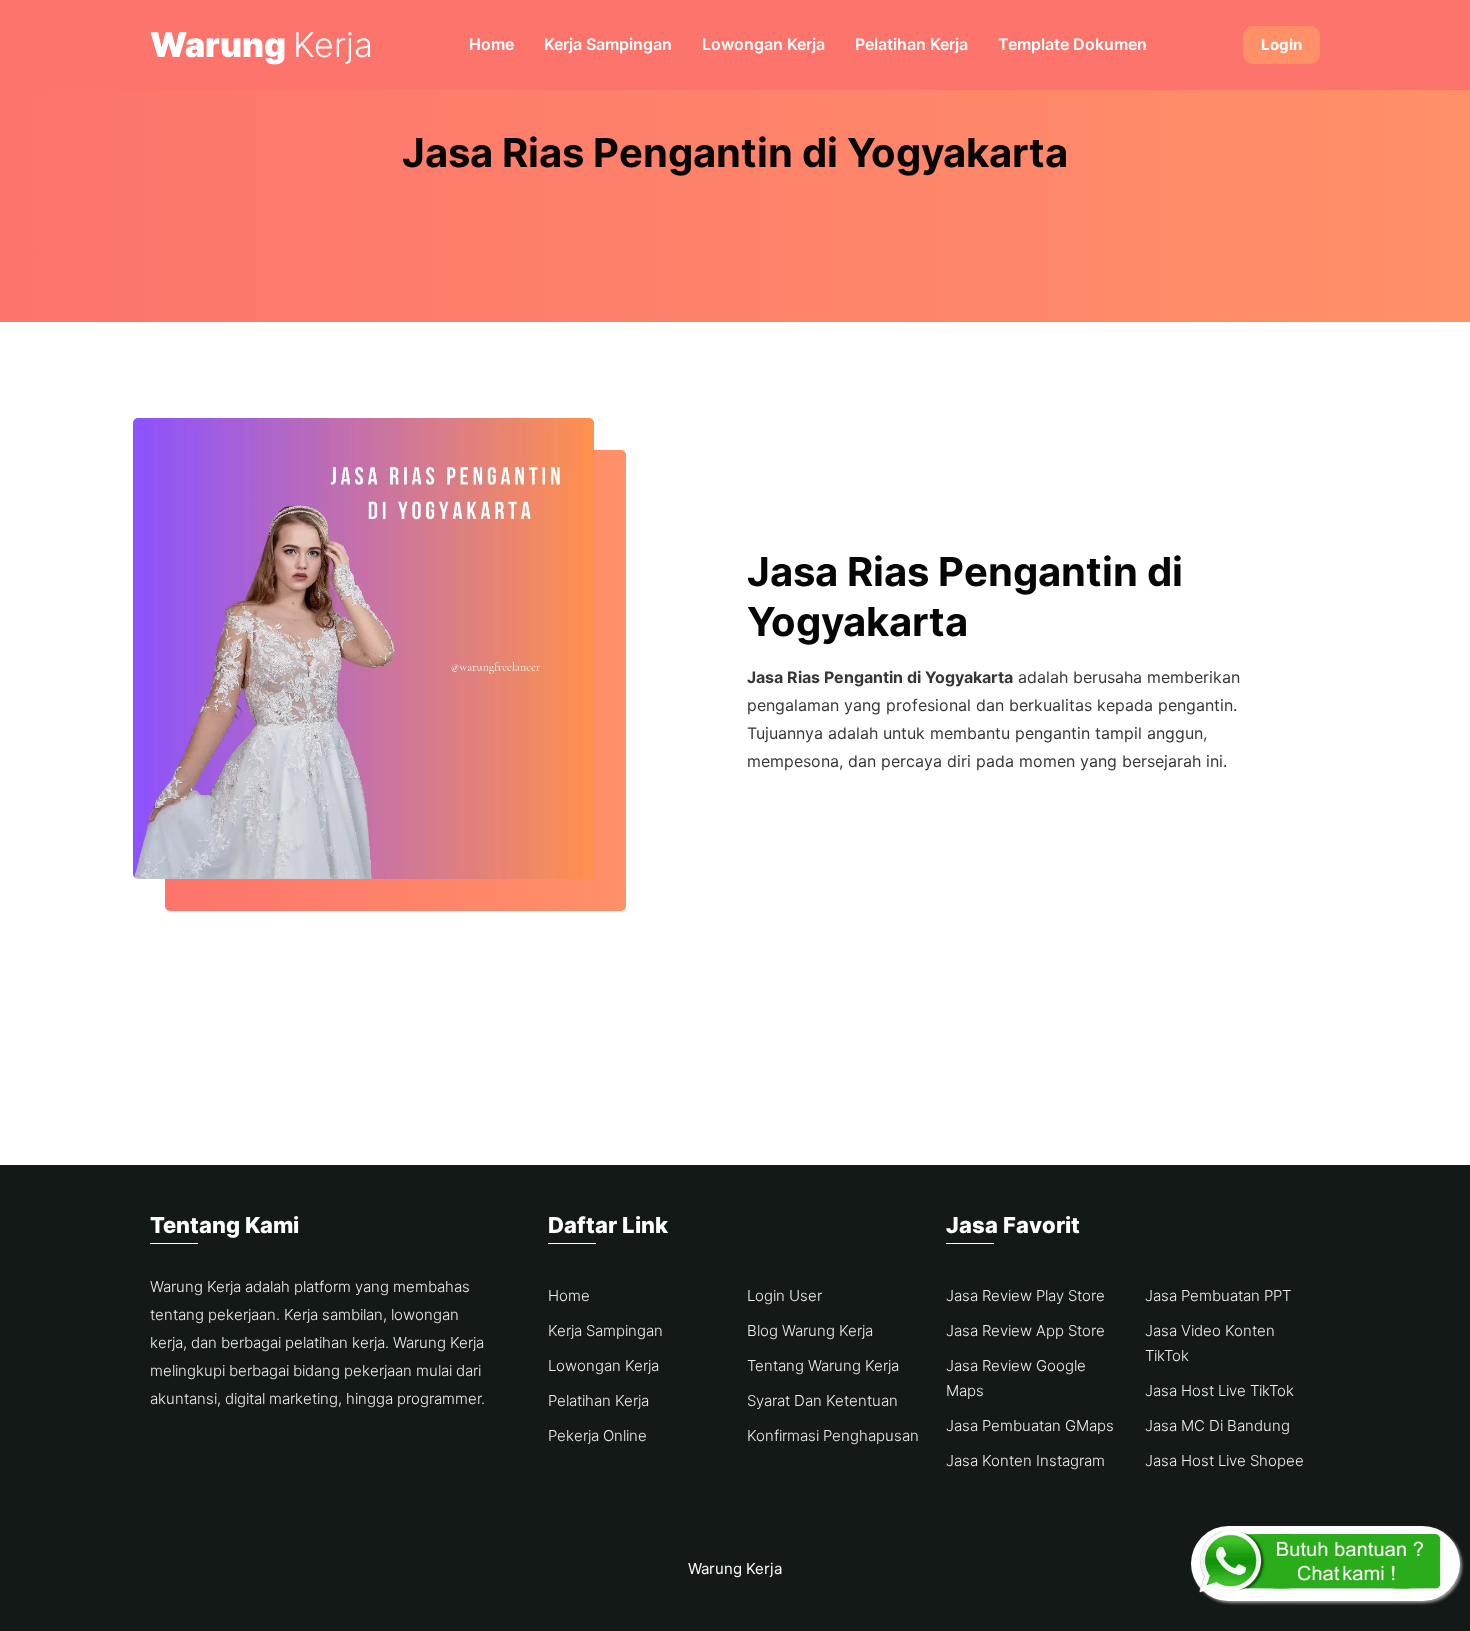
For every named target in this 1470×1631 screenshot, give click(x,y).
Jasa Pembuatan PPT (1218, 1295)
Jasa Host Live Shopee (1224, 1460)
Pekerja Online (597, 1435)
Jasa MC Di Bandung (1217, 1425)
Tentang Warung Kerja (823, 1365)
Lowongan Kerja (763, 44)
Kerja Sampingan (608, 44)
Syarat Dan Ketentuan (822, 1400)
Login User (784, 1295)
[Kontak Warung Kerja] (1325, 1563)
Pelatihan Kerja (911, 44)
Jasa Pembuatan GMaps (1030, 1425)
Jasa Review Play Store (1025, 1295)
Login (1281, 44)
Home (491, 44)
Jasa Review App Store (1025, 1330)
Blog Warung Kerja (810, 1330)
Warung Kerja (735, 1568)
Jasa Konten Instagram (1025, 1460)
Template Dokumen (1072, 44)
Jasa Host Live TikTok (1219, 1390)
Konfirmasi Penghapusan (833, 1435)
